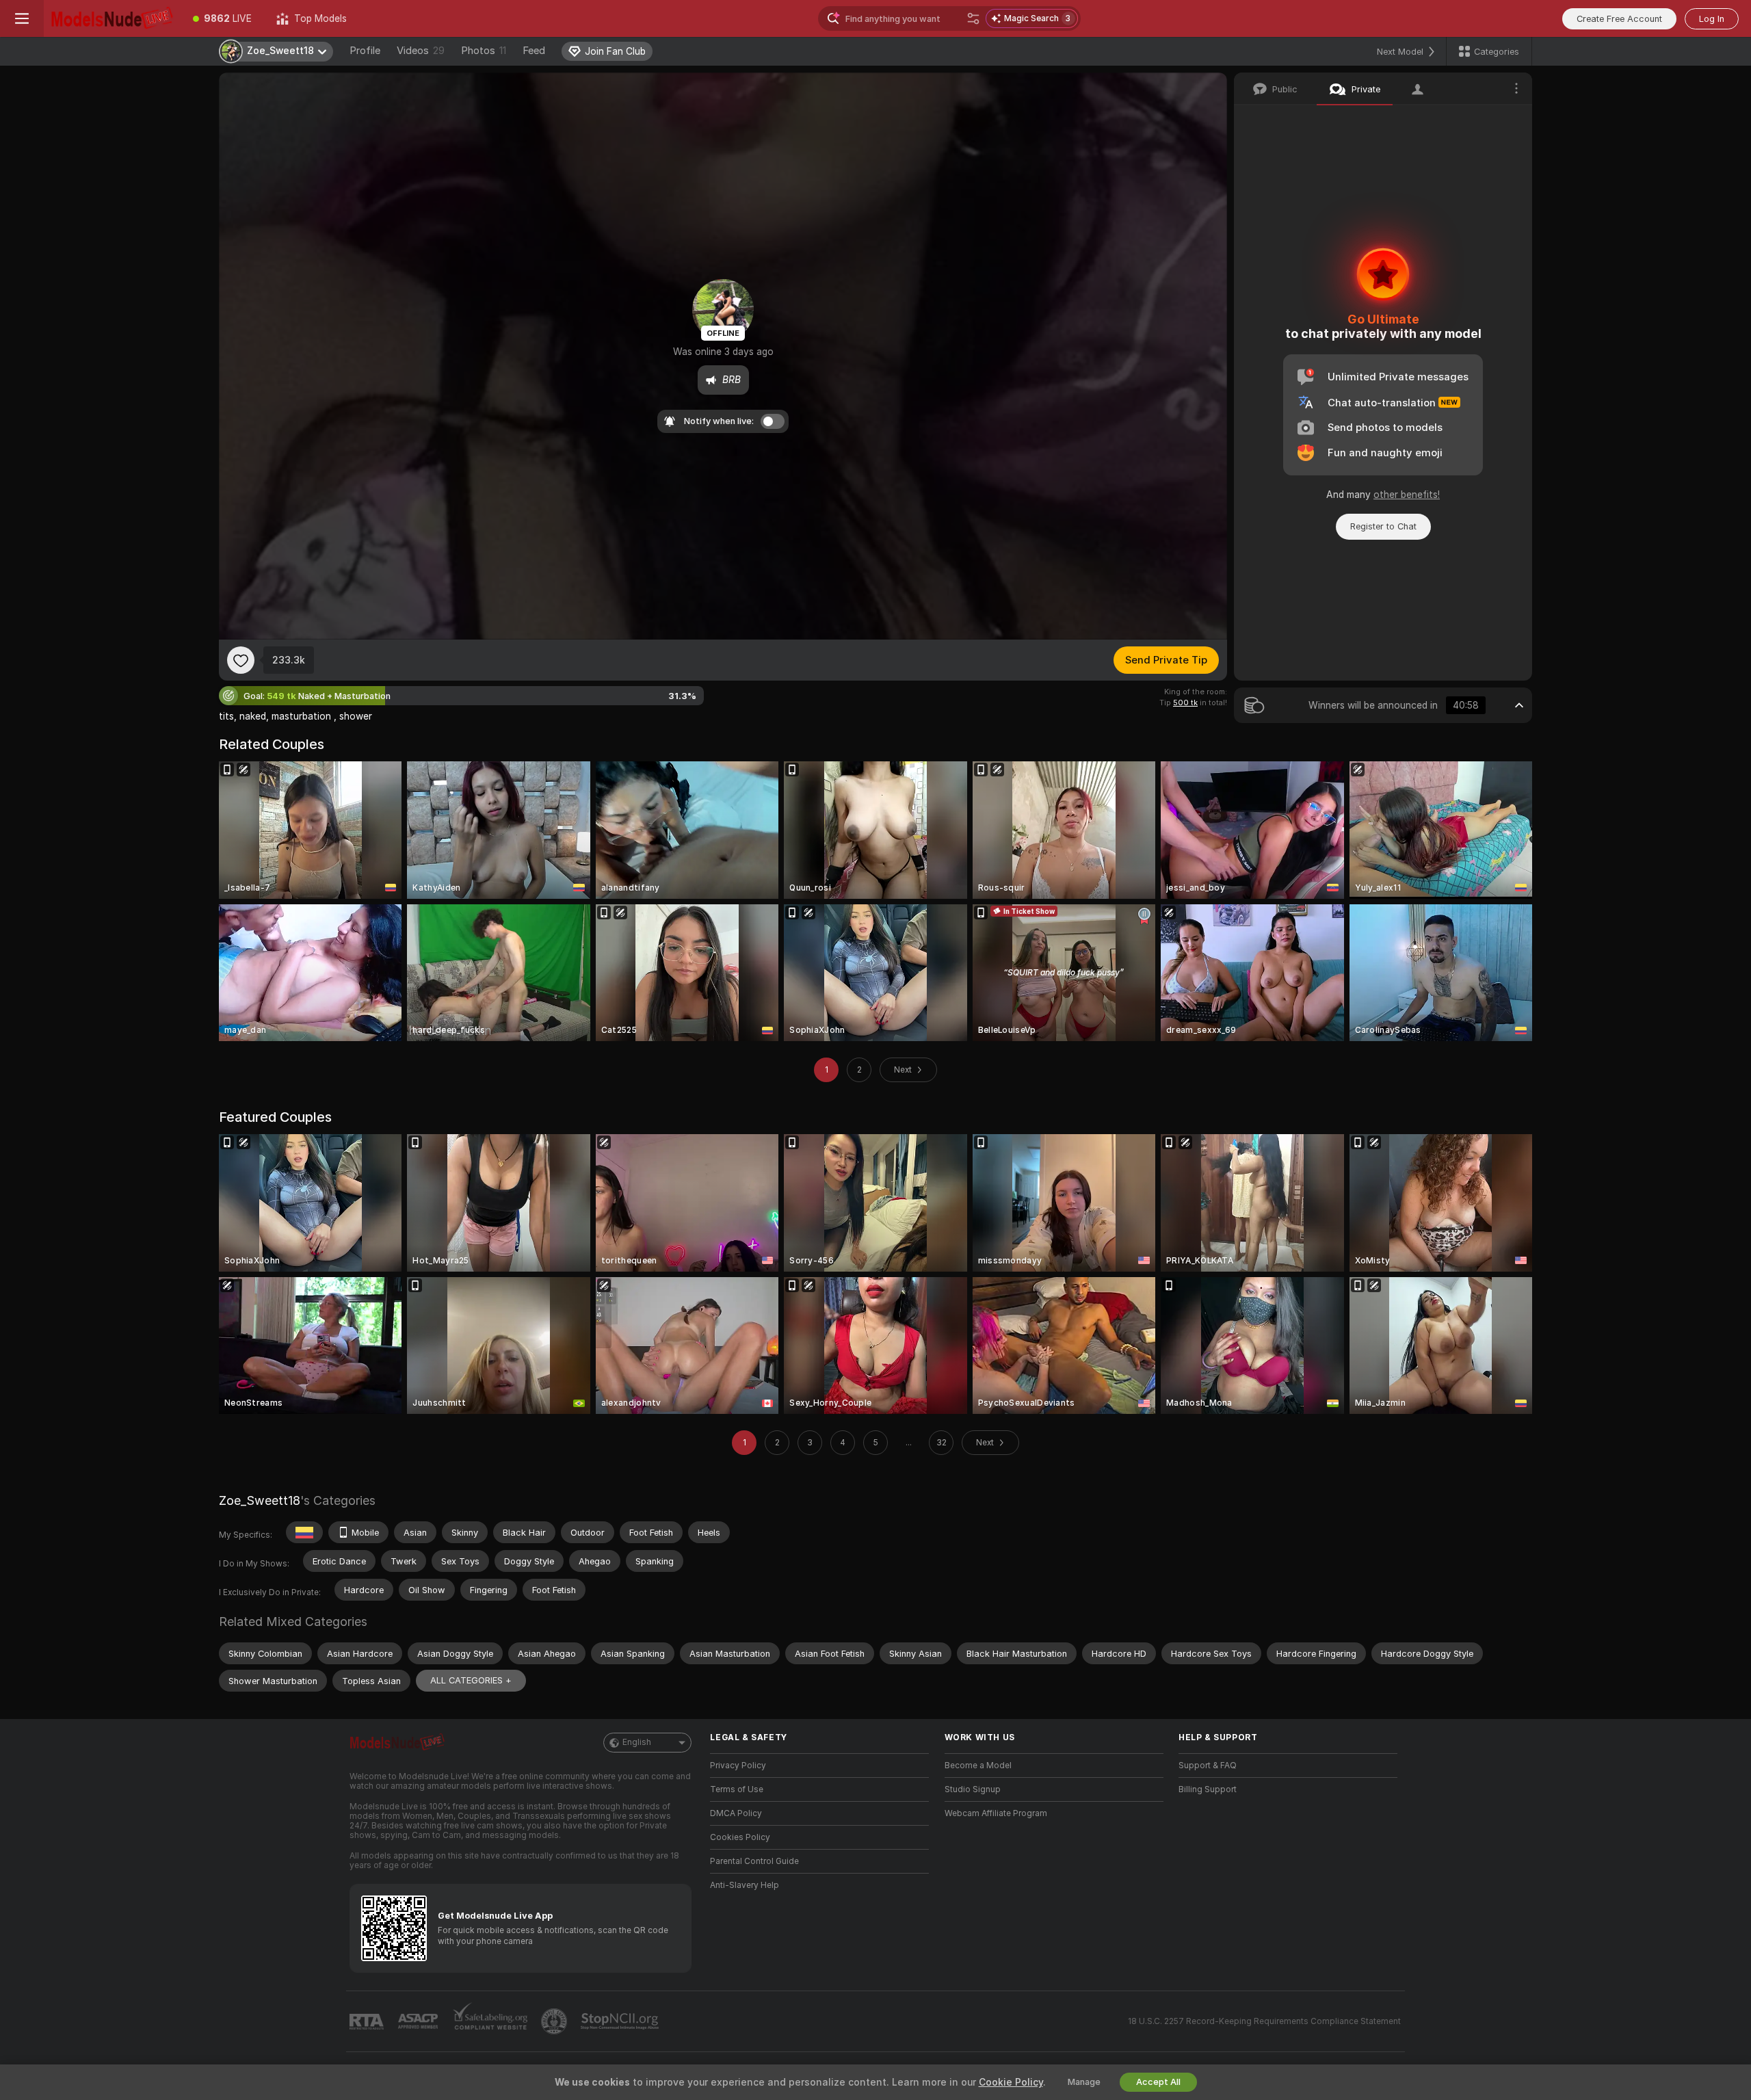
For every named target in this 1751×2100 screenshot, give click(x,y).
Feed (534, 51)
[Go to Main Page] (112, 18)
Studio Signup (973, 1789)
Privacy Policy (738, 1766)
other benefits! (1407, 495)
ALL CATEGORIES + (471, 1680)
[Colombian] (304, 1532)
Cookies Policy (740, 1837)
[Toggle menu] (22, 18)
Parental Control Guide (754, 1861)
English (637, 1742)
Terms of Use (737, 1789)
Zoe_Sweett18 (260, 1500)
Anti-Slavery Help (745, 1885)
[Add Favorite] (241, 660)
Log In (1712, 19)
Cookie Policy (1011, 2082)
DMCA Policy (736, 1813)
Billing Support (1208, 1789)
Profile (365, 51)
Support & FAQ (1208, 1766)
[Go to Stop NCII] (621, 2021)
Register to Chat (1383, 526)
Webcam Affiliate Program (996, 1813)
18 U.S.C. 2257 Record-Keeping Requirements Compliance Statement (1264, 2021)
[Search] (973, 18)
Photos (484, 51)
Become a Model (978, 1766)
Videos (421, 51)
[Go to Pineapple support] (555, 2021)
